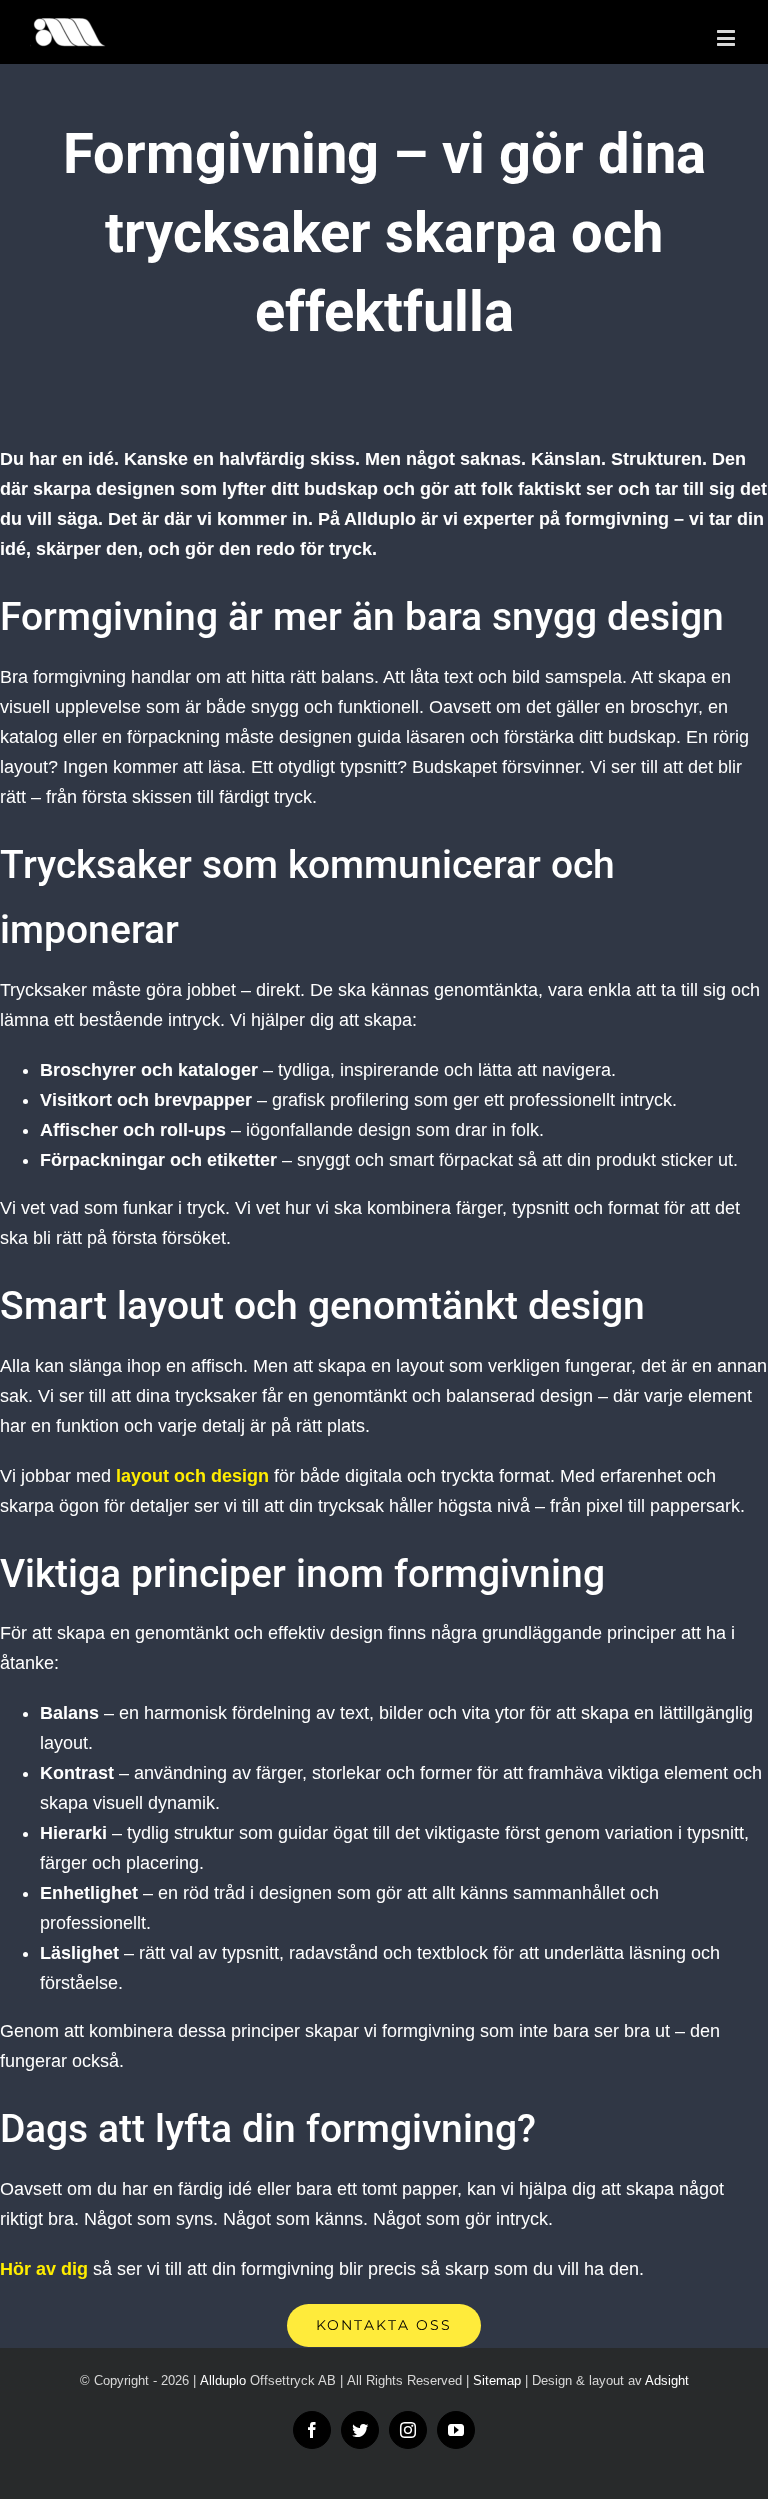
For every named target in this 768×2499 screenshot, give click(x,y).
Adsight (667, 2380)
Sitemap (497, 2380)
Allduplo (223, 2380)
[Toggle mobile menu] (727, 37)
